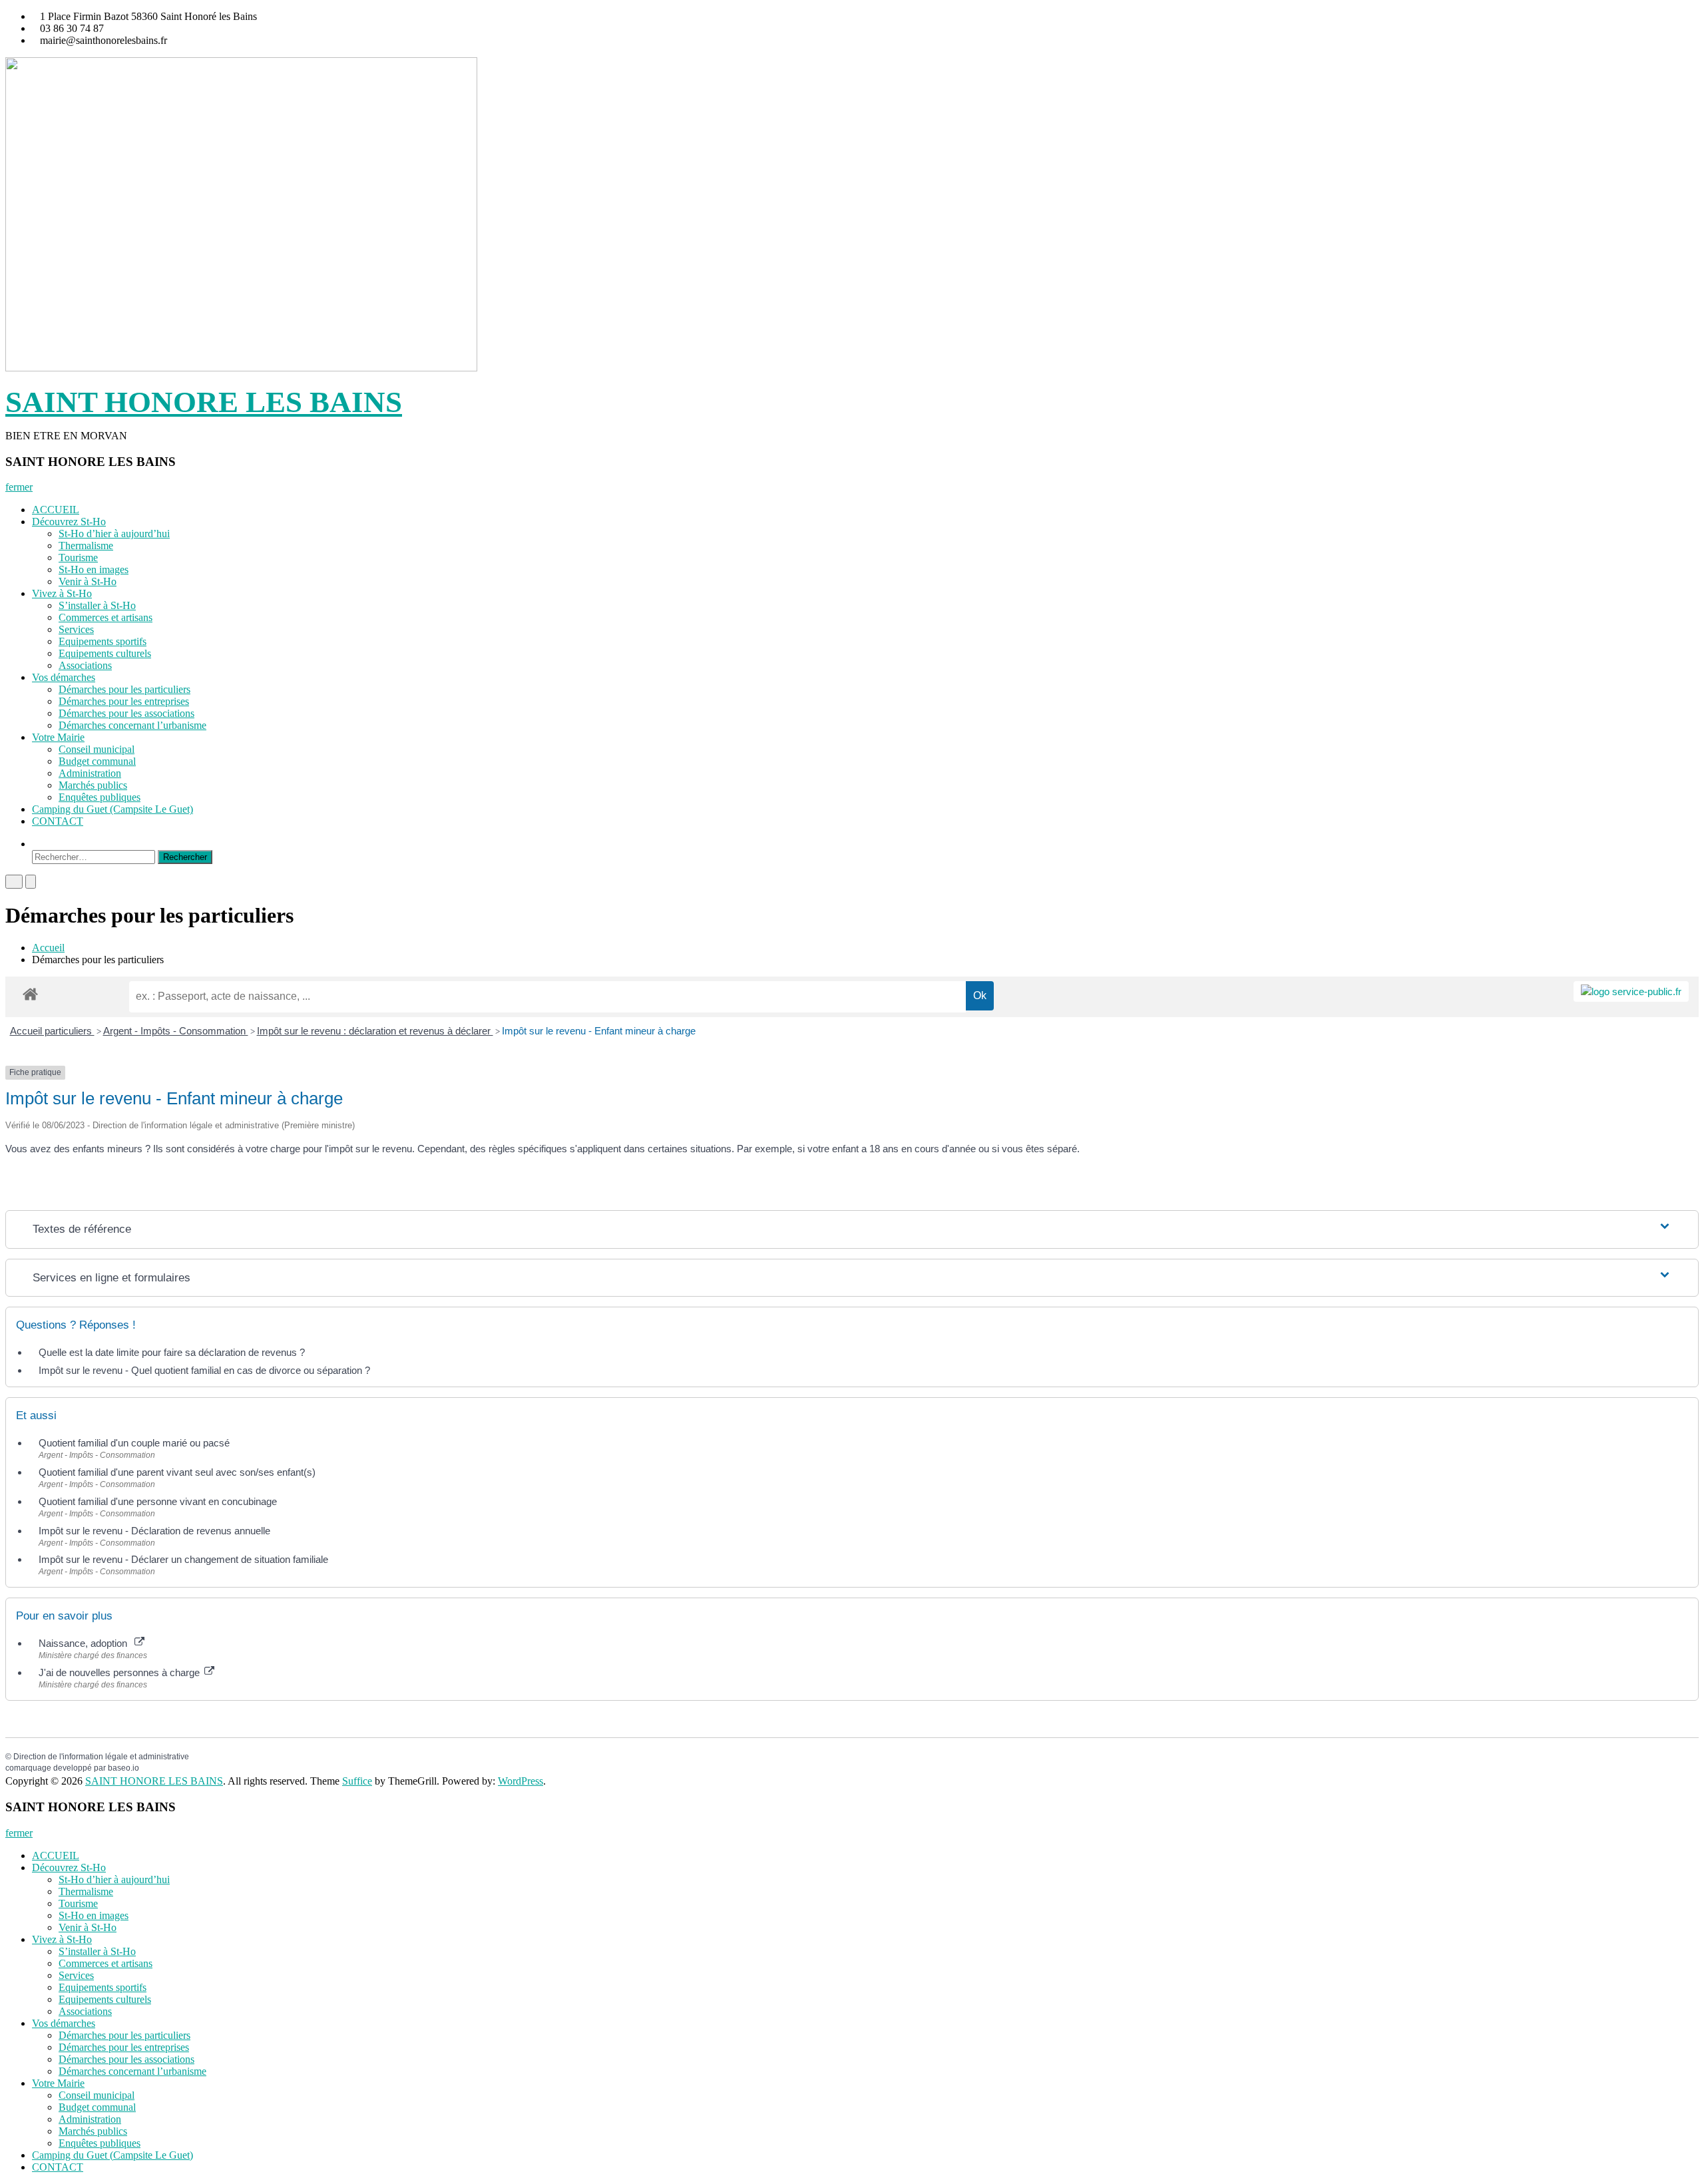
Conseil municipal (97, 749)
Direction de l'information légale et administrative (101, 1757)
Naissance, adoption (86, 1643)
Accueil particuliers (52, 1031)
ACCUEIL (56, 510)
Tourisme (78, 557)
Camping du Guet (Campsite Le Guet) (112, 809)
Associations (85, 665)
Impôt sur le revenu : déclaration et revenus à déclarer (375, 1031)
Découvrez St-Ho (69, 522)
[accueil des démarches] (30, 993)
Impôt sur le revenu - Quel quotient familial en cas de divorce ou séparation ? (204, 1370)
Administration (90, 773)
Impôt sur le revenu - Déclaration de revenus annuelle (154, 1531)
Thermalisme (86, 546)
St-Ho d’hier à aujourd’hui (114, 534)
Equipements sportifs (103, 641)
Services (76, 629)
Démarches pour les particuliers (124, 689)
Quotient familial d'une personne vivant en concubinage (158, 1501)
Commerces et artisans (106, 617)
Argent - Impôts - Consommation (176, 1031)
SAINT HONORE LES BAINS (204, 402)
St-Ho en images (94, 569)
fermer (19, 487)
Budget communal (97, 761)
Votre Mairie (58, 737)
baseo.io (123, 1768)
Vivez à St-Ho (62, 593)
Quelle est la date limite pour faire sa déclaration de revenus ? (172, 1352)
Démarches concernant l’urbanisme (132, 725)
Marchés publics (93, 785)
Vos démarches (64, 677)
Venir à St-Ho (88, 581)
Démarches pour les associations (126, 713)
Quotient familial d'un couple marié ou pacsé (134, 1443)
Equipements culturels (105, 653)
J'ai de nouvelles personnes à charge (120, 1672)
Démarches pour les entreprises (124, 701)
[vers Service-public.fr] (1631, 991)
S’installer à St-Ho (97, 605)
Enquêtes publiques (100, 797)
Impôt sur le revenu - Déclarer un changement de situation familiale (183, 1559)
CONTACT (58, 821)
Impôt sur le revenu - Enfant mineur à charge (599, 1031)
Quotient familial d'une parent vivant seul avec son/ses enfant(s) (177, 1472)
